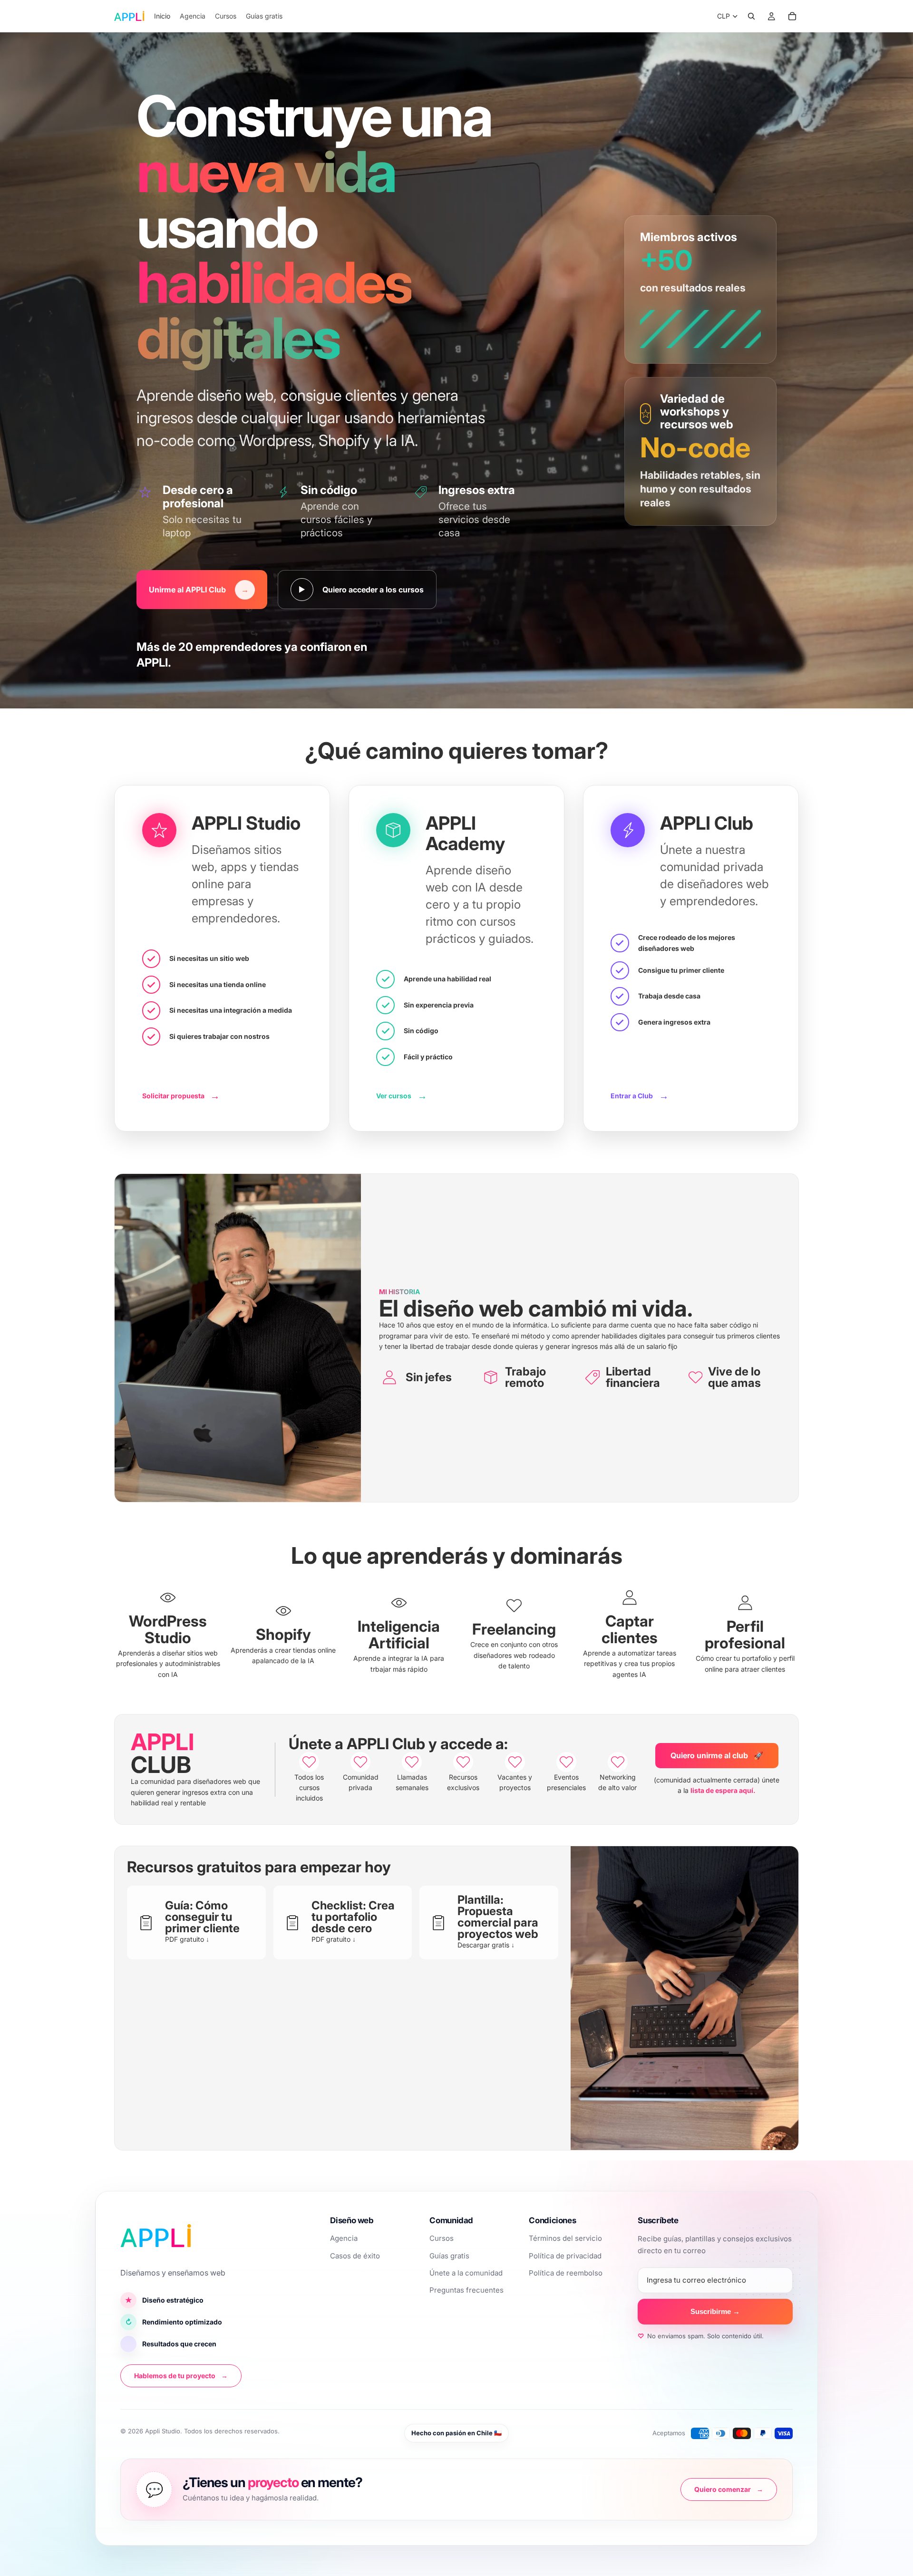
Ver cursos (402, 1096)
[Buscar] (751, 16)
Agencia (344, 2238)
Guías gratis (449, 2256)
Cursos (442, 2238)
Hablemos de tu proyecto (181, 2376)
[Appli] (156, 2236)
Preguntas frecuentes (466, 2290)
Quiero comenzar (729, 2489)
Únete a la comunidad (466, 2273)
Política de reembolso (566, 2273)
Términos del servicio (565, 2238)
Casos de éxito (355, 2256)
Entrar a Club (640, 1096)
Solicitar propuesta (181, 1096)
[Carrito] (792, 16)
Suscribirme (715, 2311)
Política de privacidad (565, 2256)
